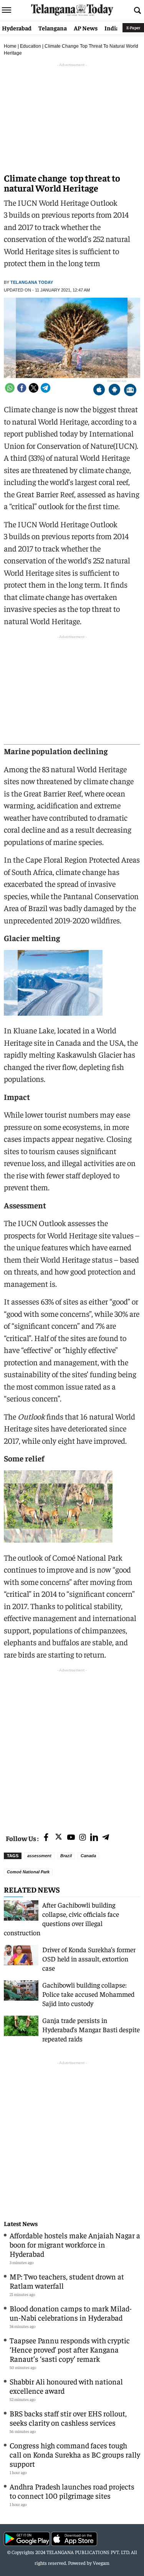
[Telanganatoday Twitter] (59, 1838)
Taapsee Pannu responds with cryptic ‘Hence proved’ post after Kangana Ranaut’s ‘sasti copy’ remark (70, 2349)
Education (31, 46)
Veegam (101, 2563)
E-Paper (133, 27)
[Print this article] (130, 391)
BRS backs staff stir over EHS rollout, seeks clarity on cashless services (68, 2418)
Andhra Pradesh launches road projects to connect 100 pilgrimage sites (72, 2491)
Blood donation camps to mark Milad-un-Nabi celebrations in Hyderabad (71, 2313)
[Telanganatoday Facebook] (46, 1838)
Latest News (21, 2224)
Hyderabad (17, 28)
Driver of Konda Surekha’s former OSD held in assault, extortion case (89, 1959)
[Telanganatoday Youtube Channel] (71, 1838)
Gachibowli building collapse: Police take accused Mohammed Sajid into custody (88, 1994)
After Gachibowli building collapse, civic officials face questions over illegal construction (61, 1919)
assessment (39, 1856)
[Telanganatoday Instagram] (83, 1838)
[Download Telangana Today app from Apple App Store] (99, 391)
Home (10, 46)
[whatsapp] (10, 388)
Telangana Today (32, 282)
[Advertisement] (72, 1746)
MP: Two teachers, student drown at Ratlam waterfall (67, 2281)
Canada (88, 1856)
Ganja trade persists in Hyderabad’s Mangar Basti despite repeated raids (91, 2029)
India (112, 28)
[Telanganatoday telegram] (106, 1838)
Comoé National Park (28, 1872)
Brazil (66, 1856)
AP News (86, 28)
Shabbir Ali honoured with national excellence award (66, 2386)
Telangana (53, 28)
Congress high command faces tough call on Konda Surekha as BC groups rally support (75, 2454)
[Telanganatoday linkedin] (94, 1838)
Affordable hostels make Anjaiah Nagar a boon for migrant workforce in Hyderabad (75, 2244)
